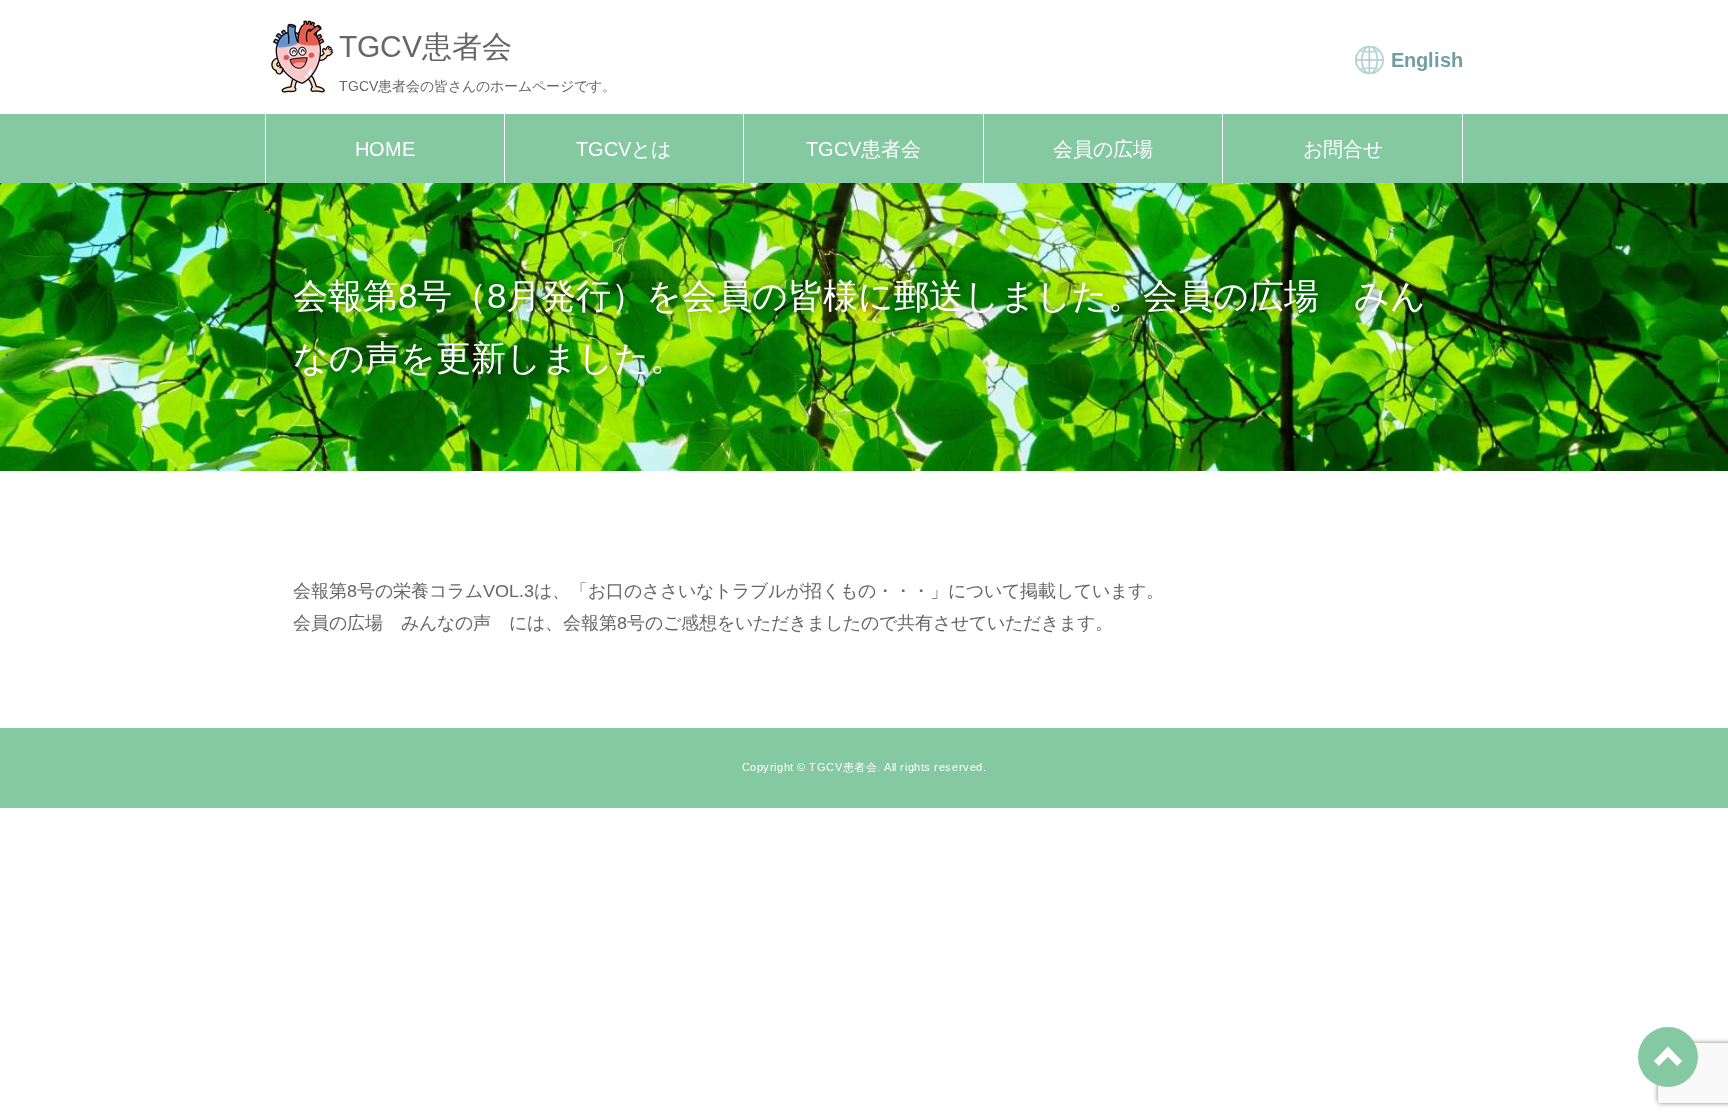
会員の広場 (1103, 149)
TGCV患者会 (863, 149)
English (1427, 60)
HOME (385, 149)
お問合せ (1343, 149)
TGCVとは (623, 149)
